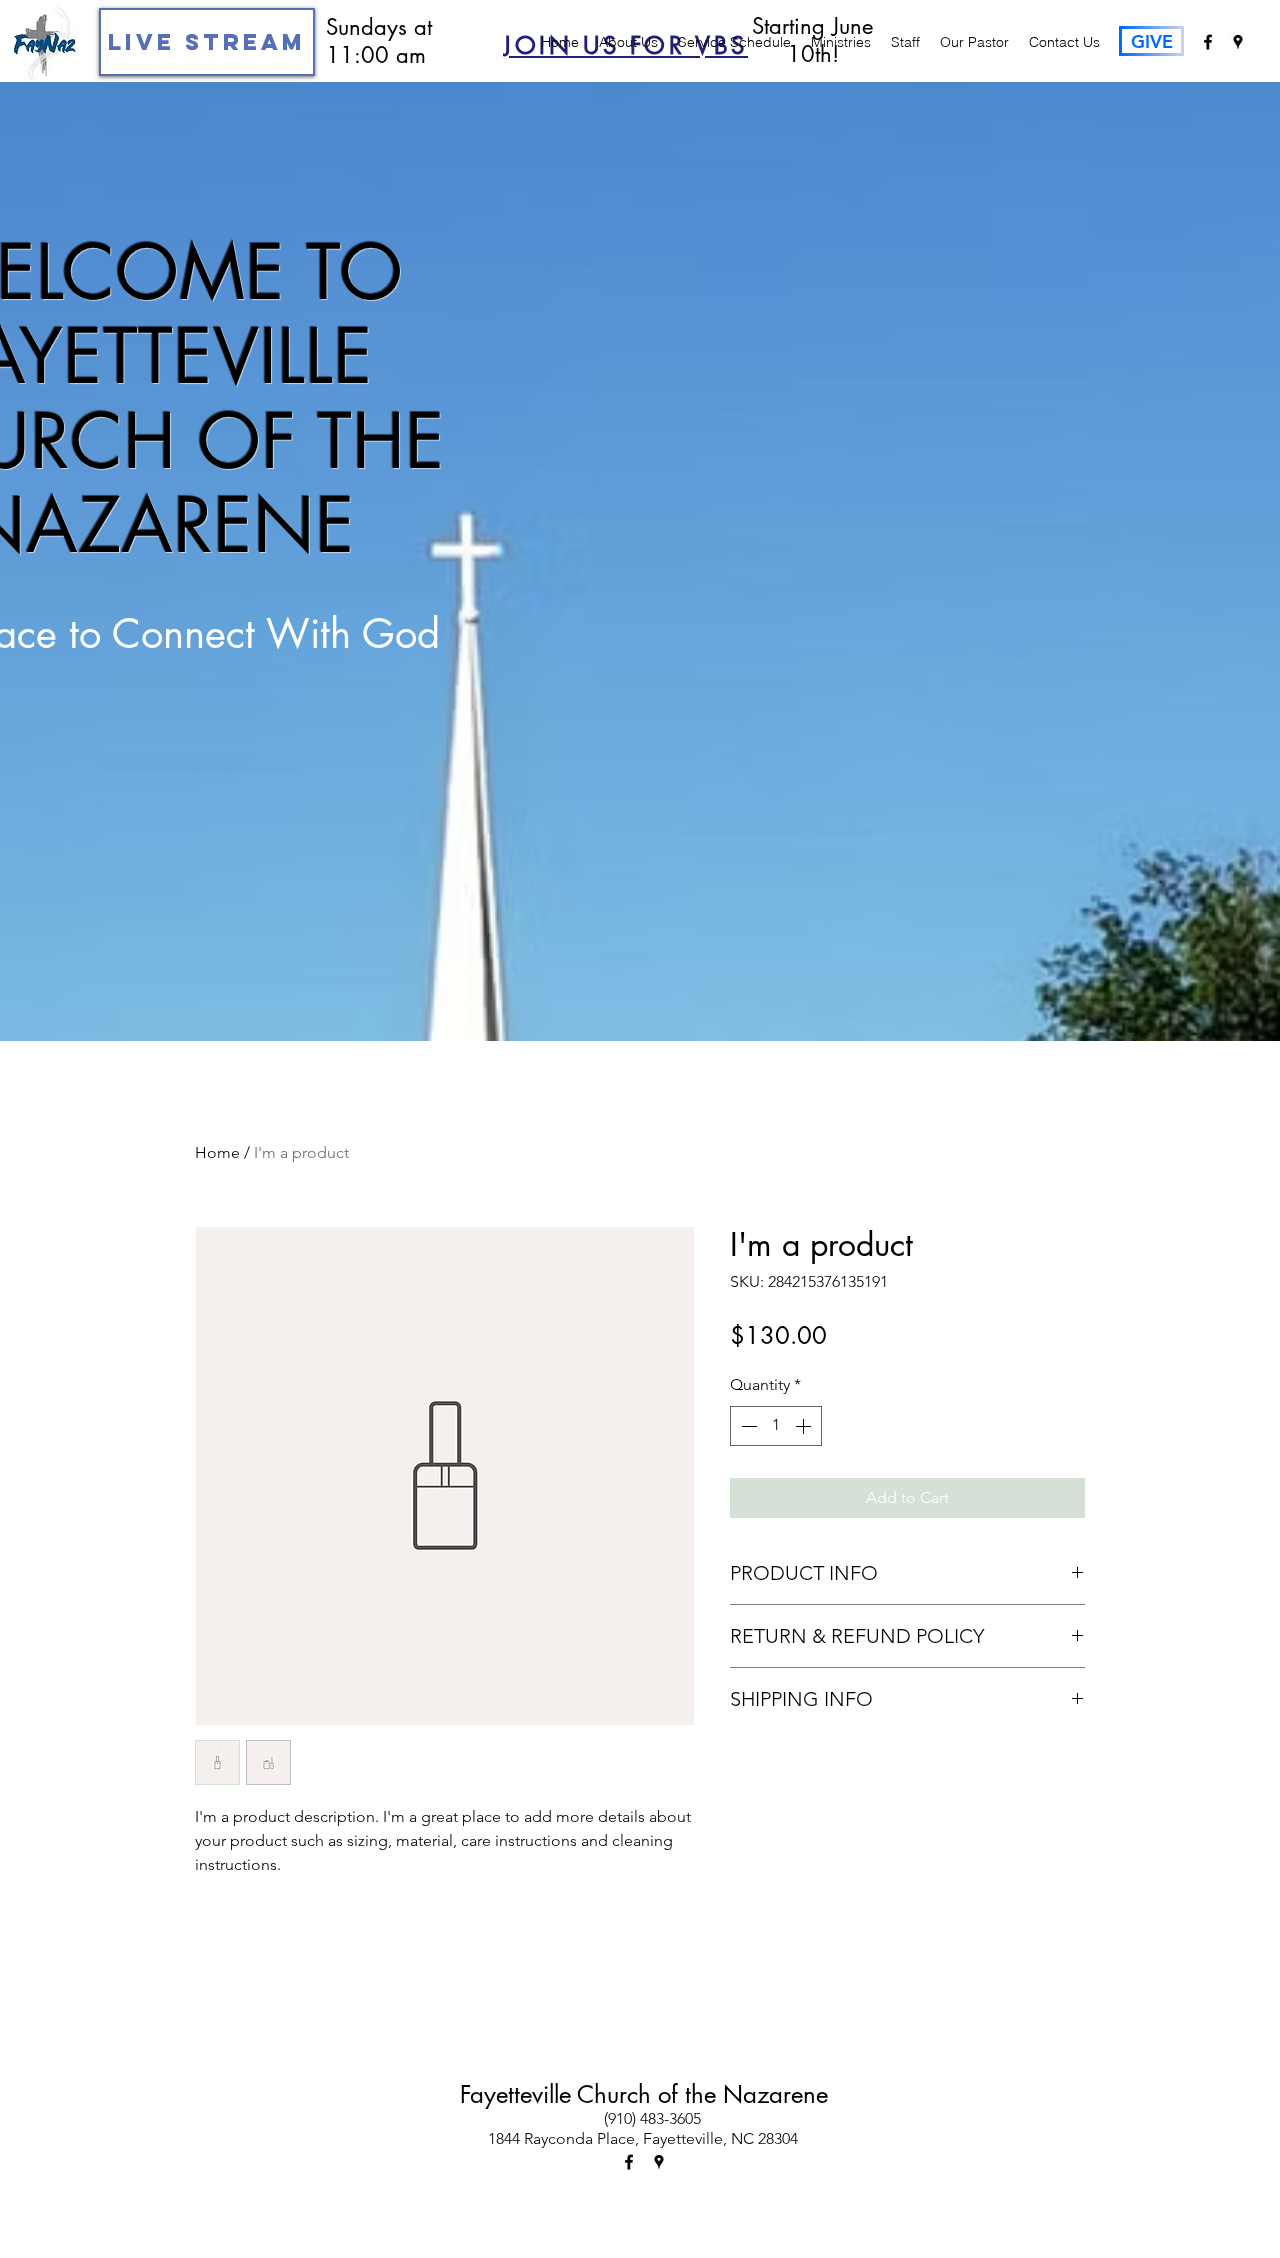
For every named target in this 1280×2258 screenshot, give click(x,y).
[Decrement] (747, 1426)
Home (217, 1152)
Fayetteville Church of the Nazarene (644, 2094)
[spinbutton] (776, 1426)
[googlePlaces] (1238, 42)
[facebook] (1208, 42)
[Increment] (805, 1426)
